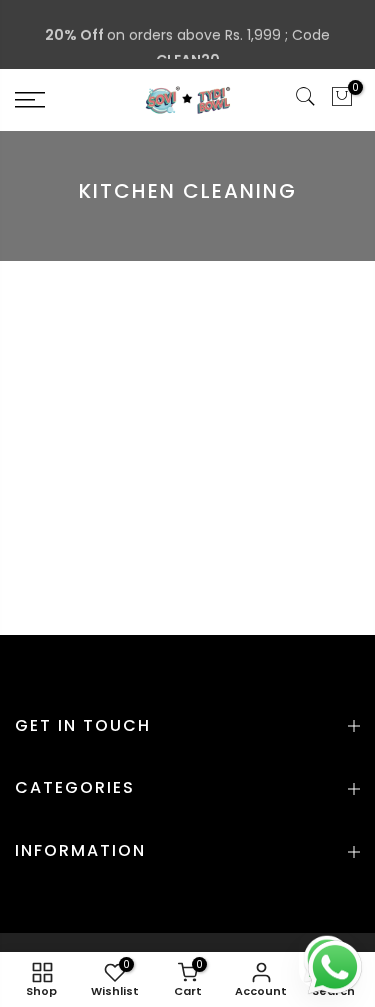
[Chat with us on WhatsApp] (335, 966)
